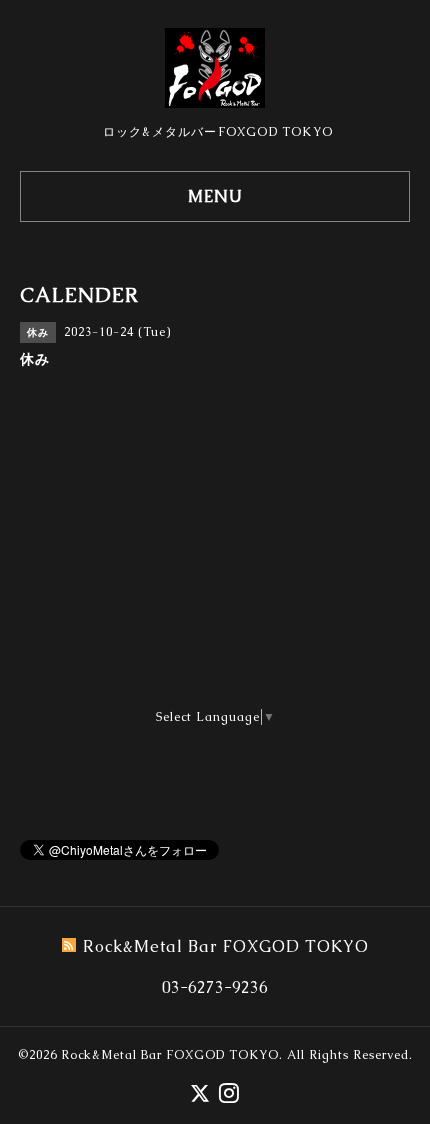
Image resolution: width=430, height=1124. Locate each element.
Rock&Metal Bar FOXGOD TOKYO (170, 1055)
